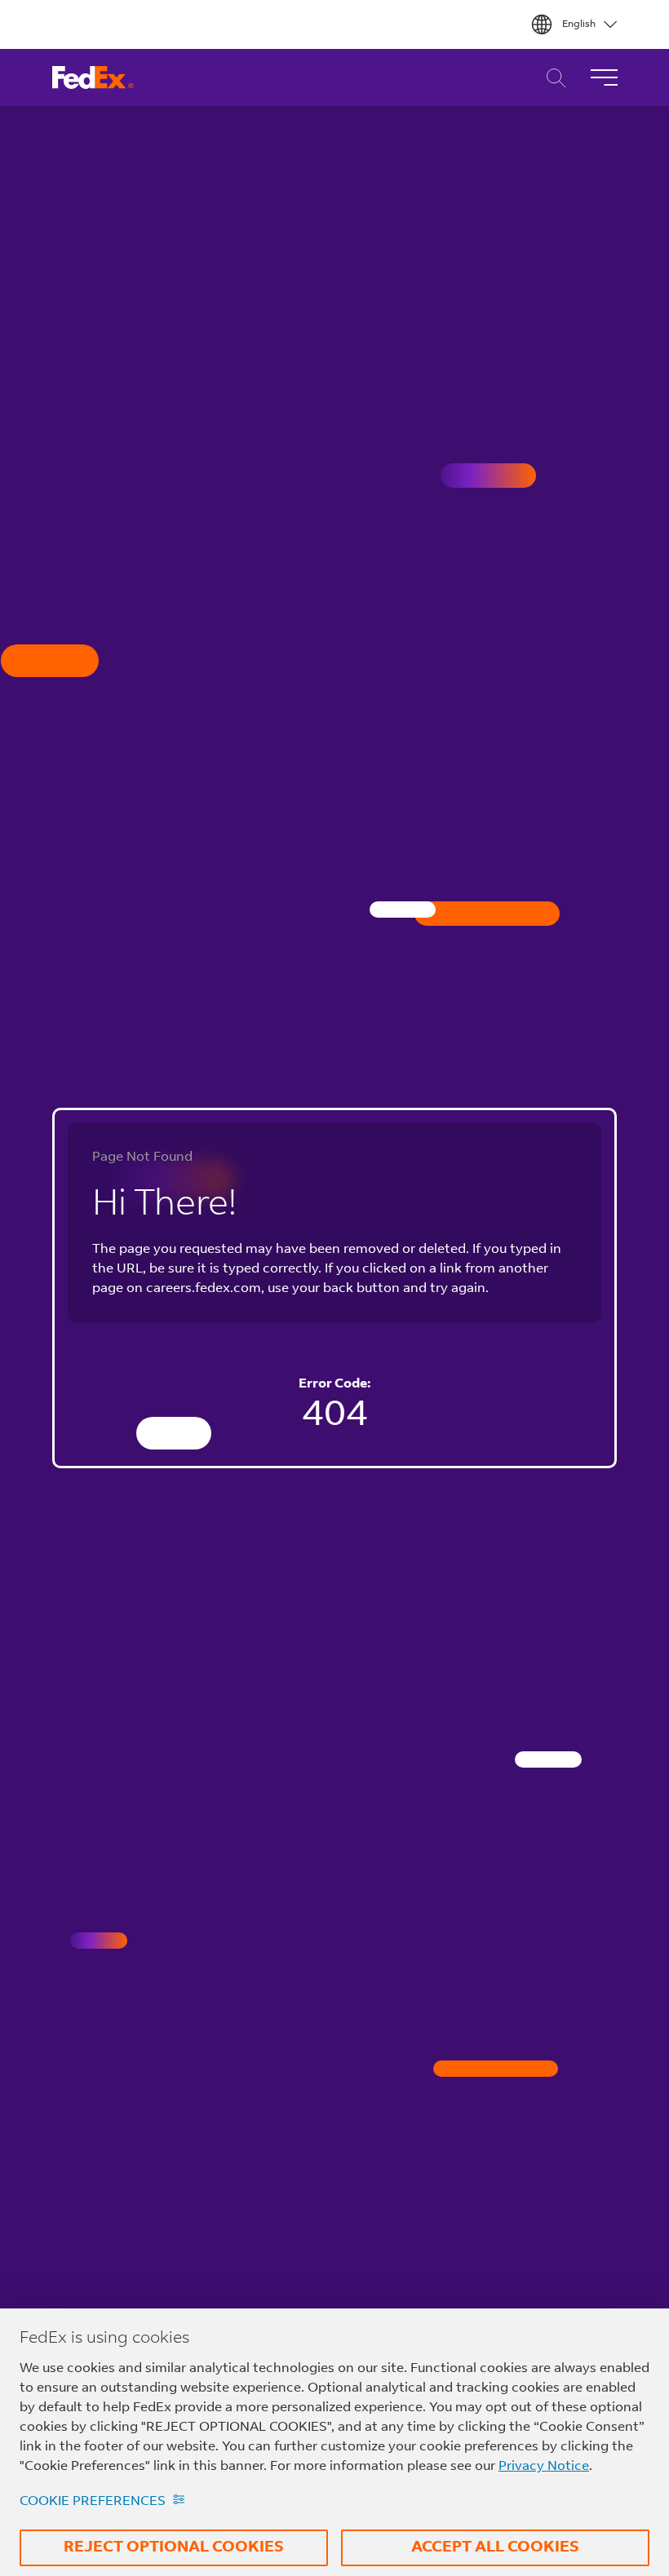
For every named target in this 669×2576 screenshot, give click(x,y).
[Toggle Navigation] (604, 77)
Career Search (552, 78)
